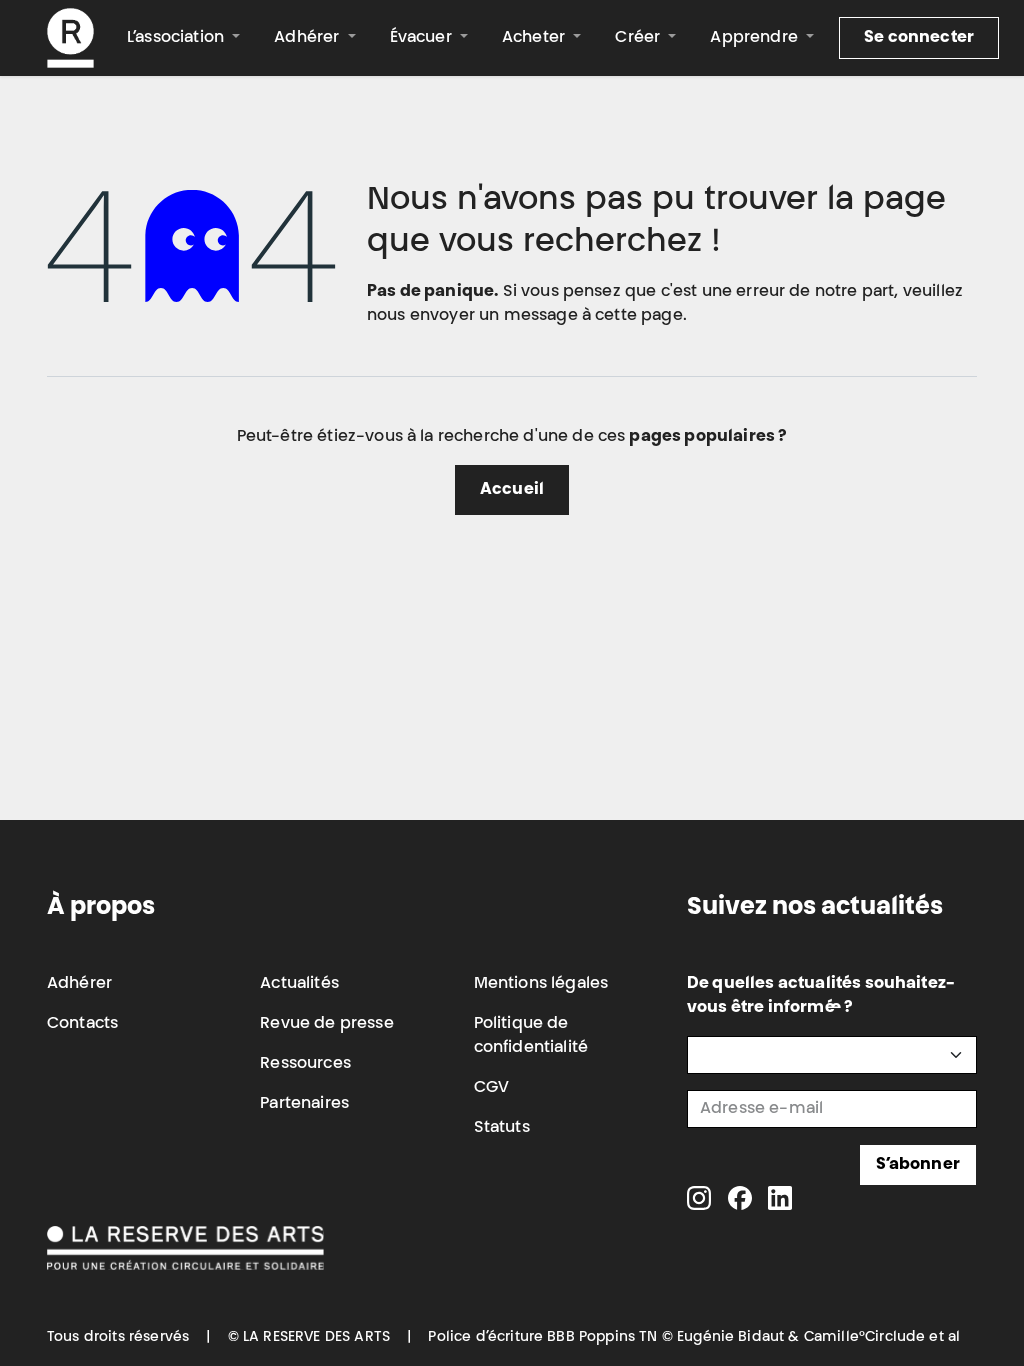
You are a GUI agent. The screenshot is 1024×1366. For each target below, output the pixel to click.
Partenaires (304, 1104)
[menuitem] (183, 38)
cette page (639, 316)
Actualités (299, 984)
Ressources (305, 1064)
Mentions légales (541, 984)
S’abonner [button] (918, 1165)
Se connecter (919, 38)
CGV (491, 1088)
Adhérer (79, 984)
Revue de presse (326, 1024)
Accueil (512, 490)
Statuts (502, 1128)
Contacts (82, 1024)
